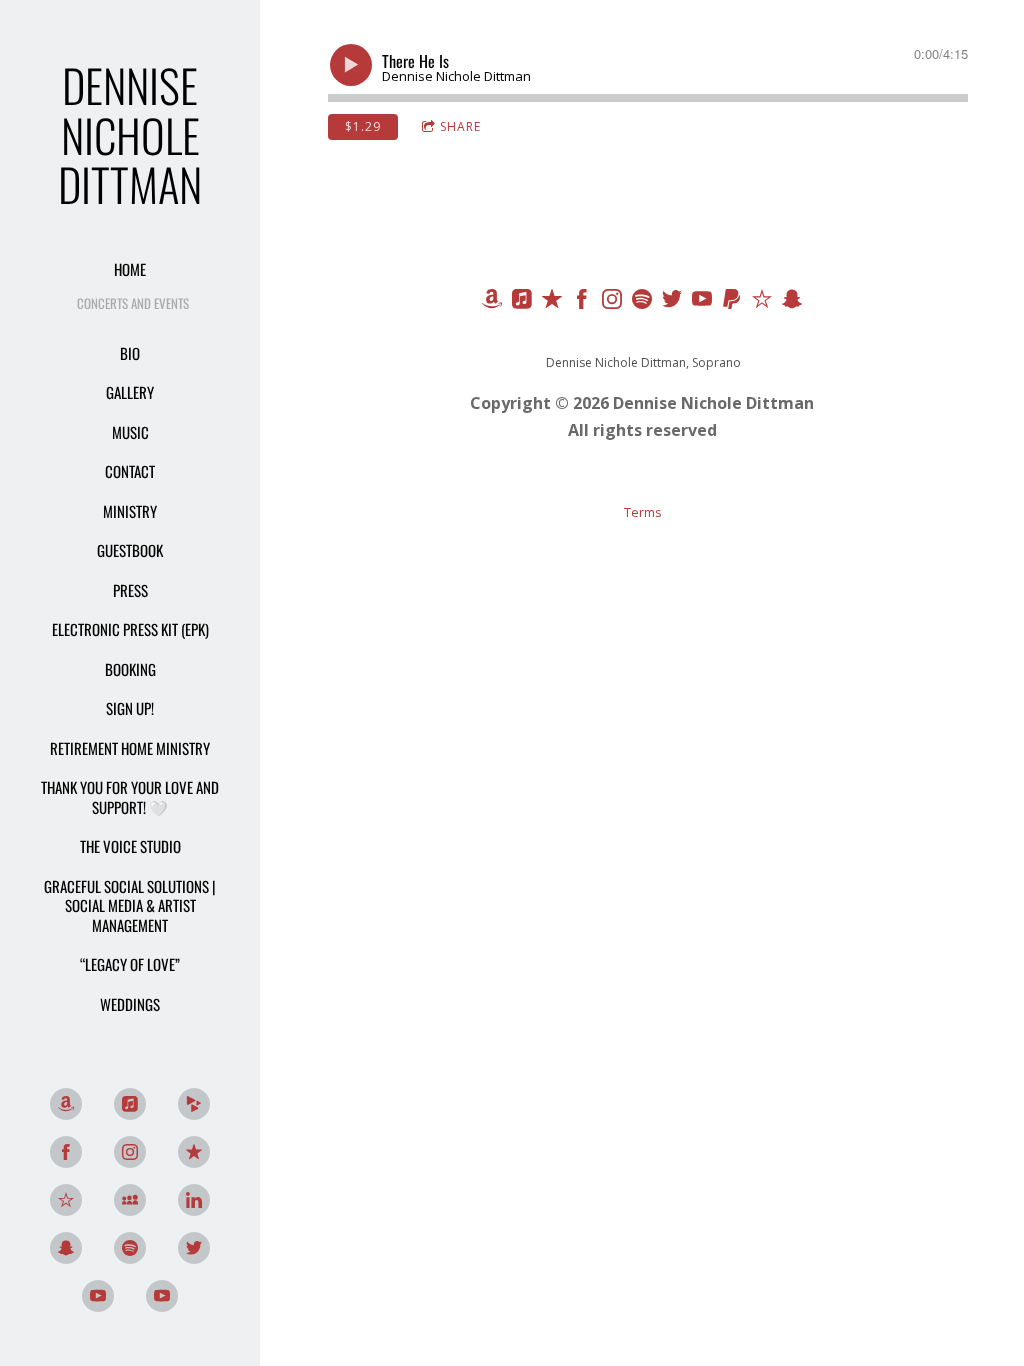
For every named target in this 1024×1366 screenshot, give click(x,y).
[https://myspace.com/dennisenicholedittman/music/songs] (130, 1200)
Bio (130, 353)
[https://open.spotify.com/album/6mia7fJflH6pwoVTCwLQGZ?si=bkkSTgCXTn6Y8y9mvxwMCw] (130, 1248)
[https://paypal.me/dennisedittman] (732, 302)
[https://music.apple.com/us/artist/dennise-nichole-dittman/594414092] (552, 302)
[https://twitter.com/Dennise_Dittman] (194, 1248)
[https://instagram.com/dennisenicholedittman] (612, 302)
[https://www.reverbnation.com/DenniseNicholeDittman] (66, 1200)
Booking (130, 669)
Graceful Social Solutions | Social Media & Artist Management (130, 905)
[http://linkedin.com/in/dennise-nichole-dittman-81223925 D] (194, 1200)
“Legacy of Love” (130, 964)
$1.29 (363, 126)
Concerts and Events (133, 303)
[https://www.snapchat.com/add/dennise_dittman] (66, 1248)
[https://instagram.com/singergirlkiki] (130, 1152)
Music (130, 432)
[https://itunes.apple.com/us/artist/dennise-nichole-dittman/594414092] (130, 1104)
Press (130, 590)
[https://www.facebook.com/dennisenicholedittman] (582, 302)
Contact (130, 471)
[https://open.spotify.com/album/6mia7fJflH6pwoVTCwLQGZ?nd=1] (642, 302)
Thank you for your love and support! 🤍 (130, 797)
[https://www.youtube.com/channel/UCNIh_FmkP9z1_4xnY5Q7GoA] (98, 1296)
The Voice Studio (130, 846)
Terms (642, 512)
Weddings (130, 1004)
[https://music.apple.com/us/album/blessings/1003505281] (522, 302)
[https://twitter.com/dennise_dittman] (672, 302)
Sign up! (130, 708)
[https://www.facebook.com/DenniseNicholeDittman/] (66, 1152)
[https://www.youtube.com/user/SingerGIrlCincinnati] (702, 302)
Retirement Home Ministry (130, 748)
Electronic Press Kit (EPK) (130, 629)
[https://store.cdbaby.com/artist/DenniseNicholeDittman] (194, 1104)
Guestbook (130, 550)
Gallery (130, 392)
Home (130, 269)
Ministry (130, 511)
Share (460, 126)
